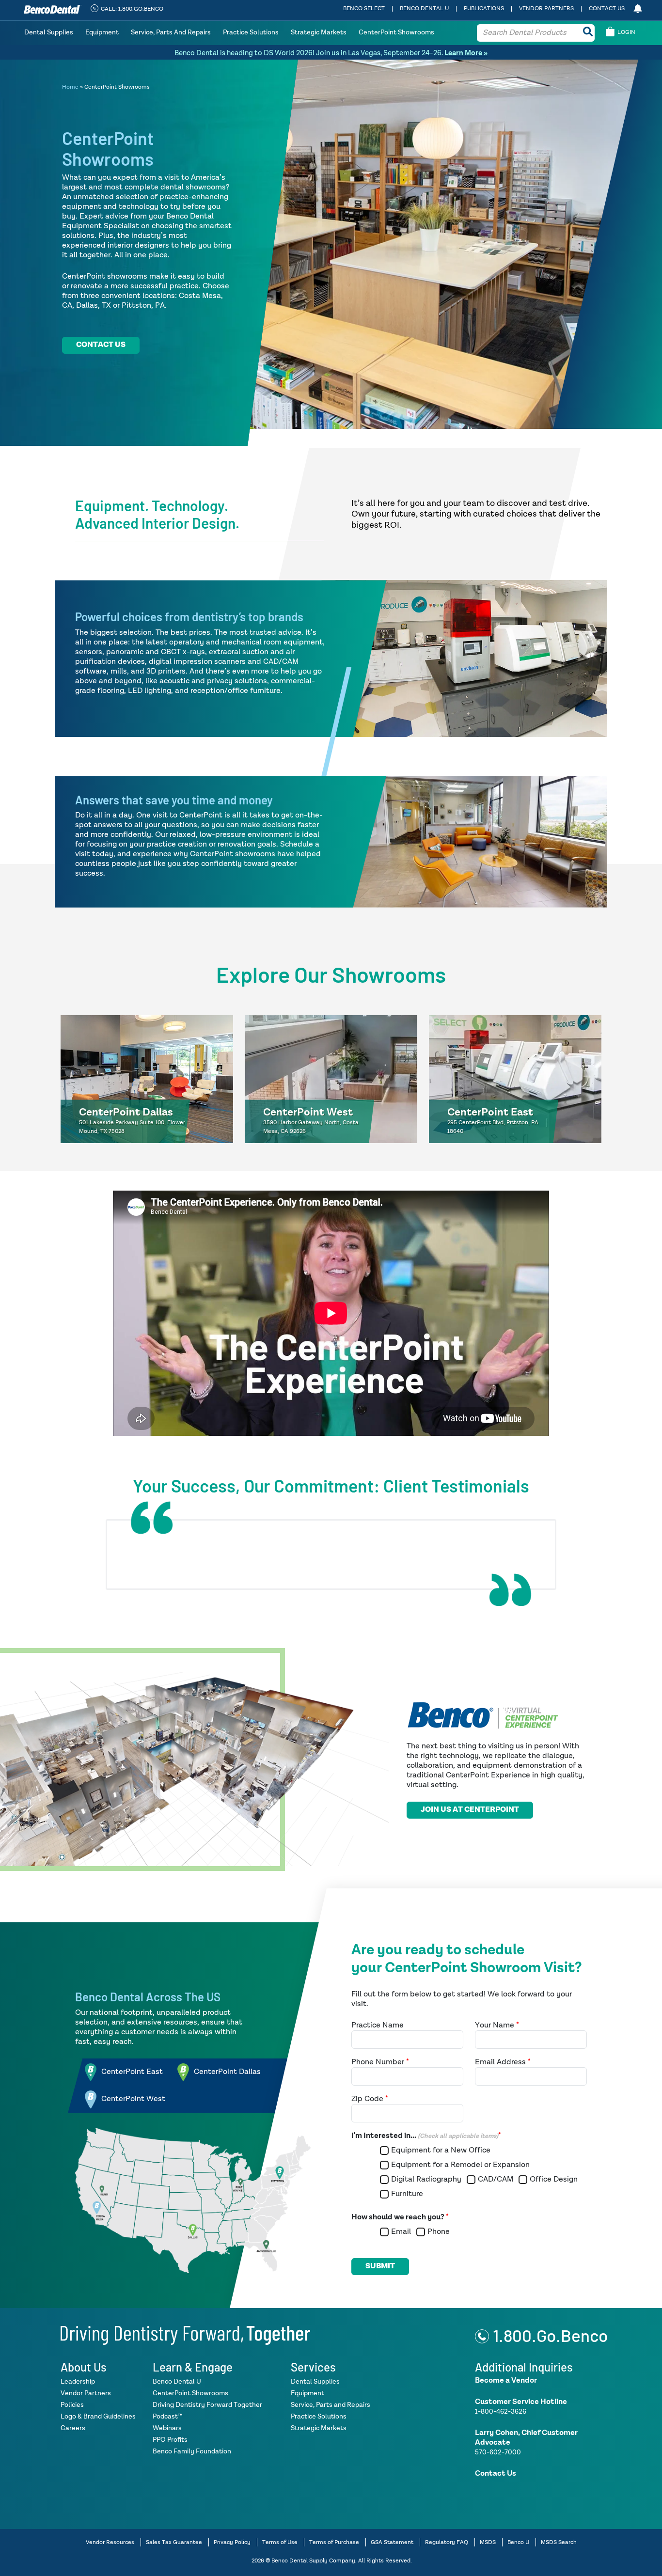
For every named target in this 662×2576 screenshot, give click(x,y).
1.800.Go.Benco (550, 2335)
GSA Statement (392, 2542)
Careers (73, 2428)
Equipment (102, 32)
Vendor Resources (110, 2542)
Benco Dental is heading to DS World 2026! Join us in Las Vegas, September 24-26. (331, 53)
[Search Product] (588, 33)
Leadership (78, 2381)
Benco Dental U (424, 9)
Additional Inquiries (524, 2366)
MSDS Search (559, 2542)
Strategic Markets (319, 32)
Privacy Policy (232, 2542)
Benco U (518, 2542)
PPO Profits (170, 2439)
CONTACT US (101, 345)
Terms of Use (280, 2542)
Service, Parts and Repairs (171, 32)
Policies (72, 2404)
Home (70, 87)
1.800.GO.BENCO (141, 9)
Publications (484, 9)
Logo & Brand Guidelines (98, 2416)
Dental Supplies (49, 32)
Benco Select (364, 9)
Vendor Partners (546, 9)
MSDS (488, 2542)
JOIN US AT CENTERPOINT (470, 1810)
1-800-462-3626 (501, 2411)
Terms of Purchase (334, 2542)
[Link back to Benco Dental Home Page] (185, 2334)
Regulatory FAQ (447, 2542)
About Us (84, 2366)
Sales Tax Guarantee (174, 2542)
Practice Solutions (251, 32)
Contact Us (607, 9)
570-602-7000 (498, 2452)
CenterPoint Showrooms (396, 32)
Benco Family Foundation (192, 2451)
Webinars (167, 2428)
